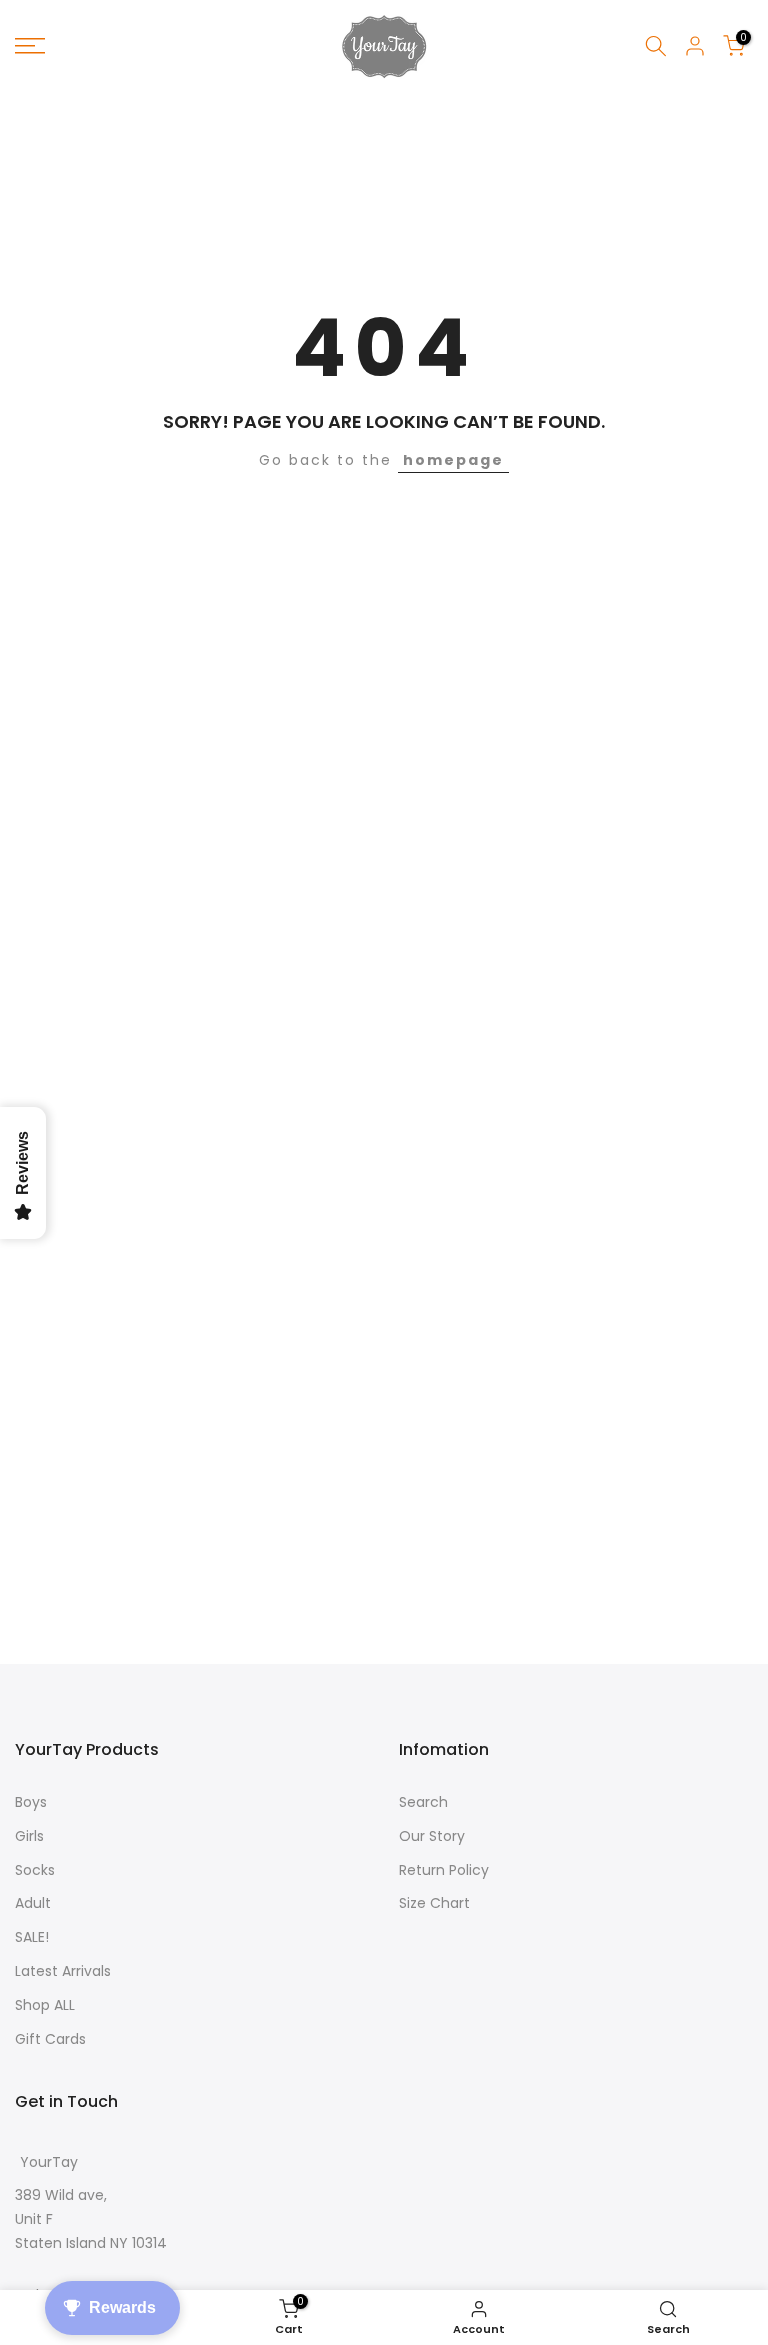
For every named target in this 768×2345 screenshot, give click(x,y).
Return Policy (444, 1870)
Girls (29, 1836)
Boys (31, 1802)
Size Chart (434, 1903)
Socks (35, 1870)
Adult (33, 1903)
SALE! (32, 1937)
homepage (453, 460)
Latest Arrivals (63, 1971)
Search (423, 1802)
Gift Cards (50, 2039)
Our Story (432, 1836)
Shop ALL (45, 2005)
